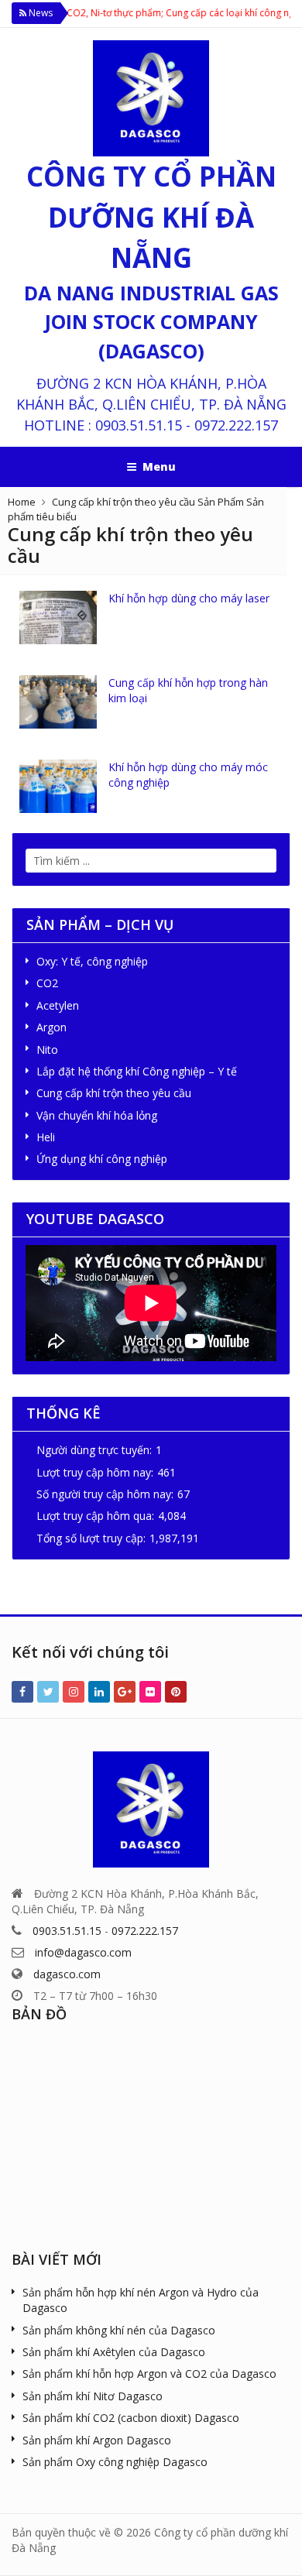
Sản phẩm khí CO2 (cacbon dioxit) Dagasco (131, 2418)
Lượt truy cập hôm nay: (95, 1472)
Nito (47, 1050)
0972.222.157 (236, 425)
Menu (159, 466)
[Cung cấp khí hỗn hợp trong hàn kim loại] (58, 702)
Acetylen (58, 1005)
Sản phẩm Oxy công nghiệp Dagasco (115, 2462)
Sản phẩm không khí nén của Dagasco (119, 2330)
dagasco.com (67, 1974)
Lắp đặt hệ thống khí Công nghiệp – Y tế (137, 1071)
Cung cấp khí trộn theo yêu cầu (124, 502)
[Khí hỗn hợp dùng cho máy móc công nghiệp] (58, 786)
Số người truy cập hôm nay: (105, 1494)
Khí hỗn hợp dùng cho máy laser (189, 598)
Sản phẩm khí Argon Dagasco (97, 2440)
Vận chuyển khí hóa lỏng (97, 1115)
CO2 (47, 983)
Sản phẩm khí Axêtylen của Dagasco (114, 2352)
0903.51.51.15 (139, 425)
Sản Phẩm (221, 502)
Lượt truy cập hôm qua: (95, 1516)
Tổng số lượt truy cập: (91, 1538)
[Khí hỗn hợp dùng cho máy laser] (58, 617)
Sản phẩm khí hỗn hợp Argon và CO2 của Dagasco (149, 2374)
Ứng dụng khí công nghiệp (102, 1159)
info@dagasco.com (83, 1952)
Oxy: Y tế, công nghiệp (92, 961)
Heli (46, 1137)
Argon (51, 1027)
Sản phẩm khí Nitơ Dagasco (93, 2396)
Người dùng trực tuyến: (94, 1450)
